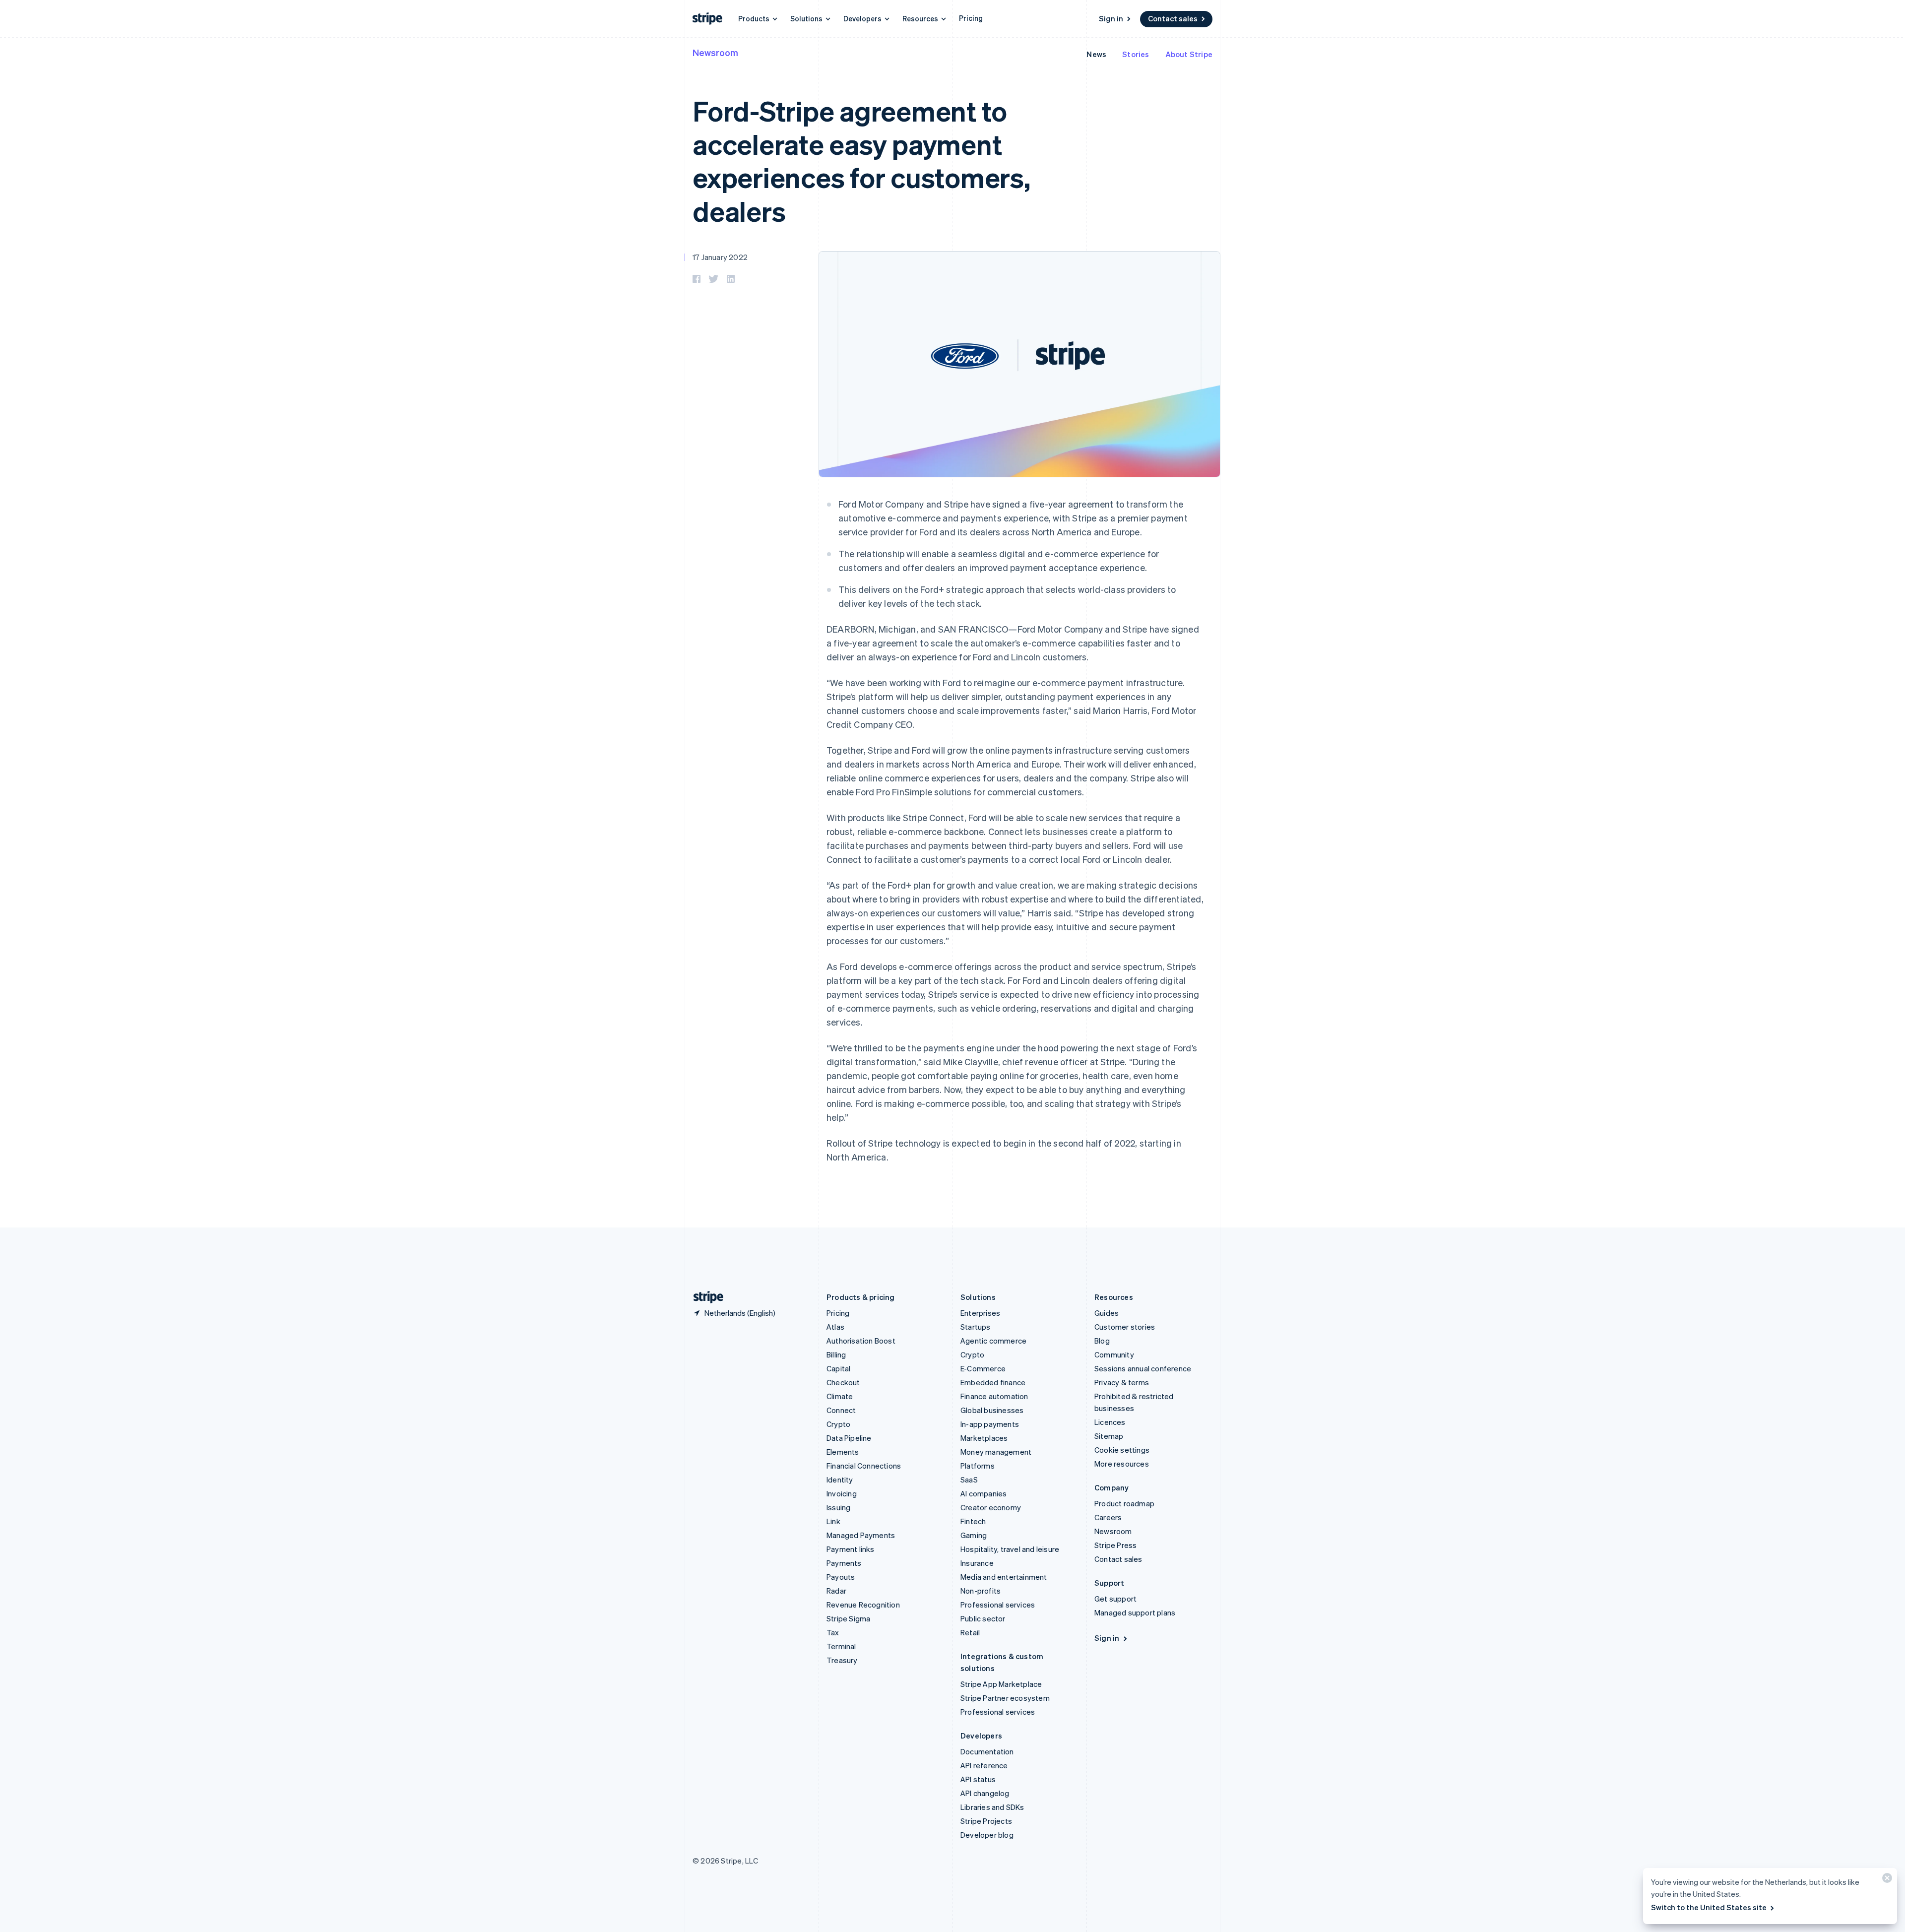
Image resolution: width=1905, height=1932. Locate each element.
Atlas (835, 1327)
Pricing (971, 18)
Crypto (838, 1424)
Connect (841, 1410)
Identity (840, 1480)
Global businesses (992, 1410)
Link (833, 1521)
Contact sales (1173, 18)
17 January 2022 (720, 257)
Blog (1102, 1341)
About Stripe (1189, 54)
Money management (996, 1452)
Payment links (851, 1549)
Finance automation (994, 1396)
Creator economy (991, 1507)
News (1096, 54)
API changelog (985, 1793)
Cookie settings (1122, 1450)
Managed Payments (861, 1535)
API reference (984, 1765)
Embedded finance (993, 1382)
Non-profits (981, 1591)
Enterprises (980, 1313)
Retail (970, 1632)
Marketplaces (984, 1438)
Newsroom (715, 52)
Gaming (974, 1535)
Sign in (1111, 18)
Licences (1110, 1422)
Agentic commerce (993, 1341)
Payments (844, 1563)
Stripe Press (1115, 1545)
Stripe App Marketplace (1001, 1684)
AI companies (984, 1493)
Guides (1107, 1313)
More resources (1122, 1464)
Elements (843, 1452)
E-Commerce (983, 1368)
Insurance (977, 1563)
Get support (1115, 1599)
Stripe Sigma (848, 1618)
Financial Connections (864, 1466)
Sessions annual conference (1143, 1368)
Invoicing (842, 1493)
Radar (836, 1591)
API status (978, 1779)
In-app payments (990, 1424)
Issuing (838, 1507)
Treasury (842, 1660)
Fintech (973, 1521)
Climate (840, 1396)
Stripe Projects (986, 1821)
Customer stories (1125, 1327)
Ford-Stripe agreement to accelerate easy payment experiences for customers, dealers (861, 161)
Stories (1136, 54)
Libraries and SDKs (992, 1807)
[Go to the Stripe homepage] (704, 1297)
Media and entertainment (1004, 1577)
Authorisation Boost (861, 1341)
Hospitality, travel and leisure (1010, 1549)
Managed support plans (1135, 1612)
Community (1114, 1354)
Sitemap (1109, 1436)
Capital (838, 1368)
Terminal (841, 1646)
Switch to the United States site (1709, 1907)
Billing (836, 1354)
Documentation (987, 1751)
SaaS (969, 1480)
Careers (1108, 1517)
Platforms (978, 1466)
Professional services (998, 1605)
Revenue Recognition (863, 1605)
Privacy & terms (1122, 1382)
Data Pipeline (849, 1438)
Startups (976, 1327)
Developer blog (987, 1835)
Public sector (983, 1618)
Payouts (841, 1577)
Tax (833, 1632)
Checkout (843, 1382)
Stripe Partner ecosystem (1005, 1698)
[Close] (1886, 1880)
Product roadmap (1124, 1503)
